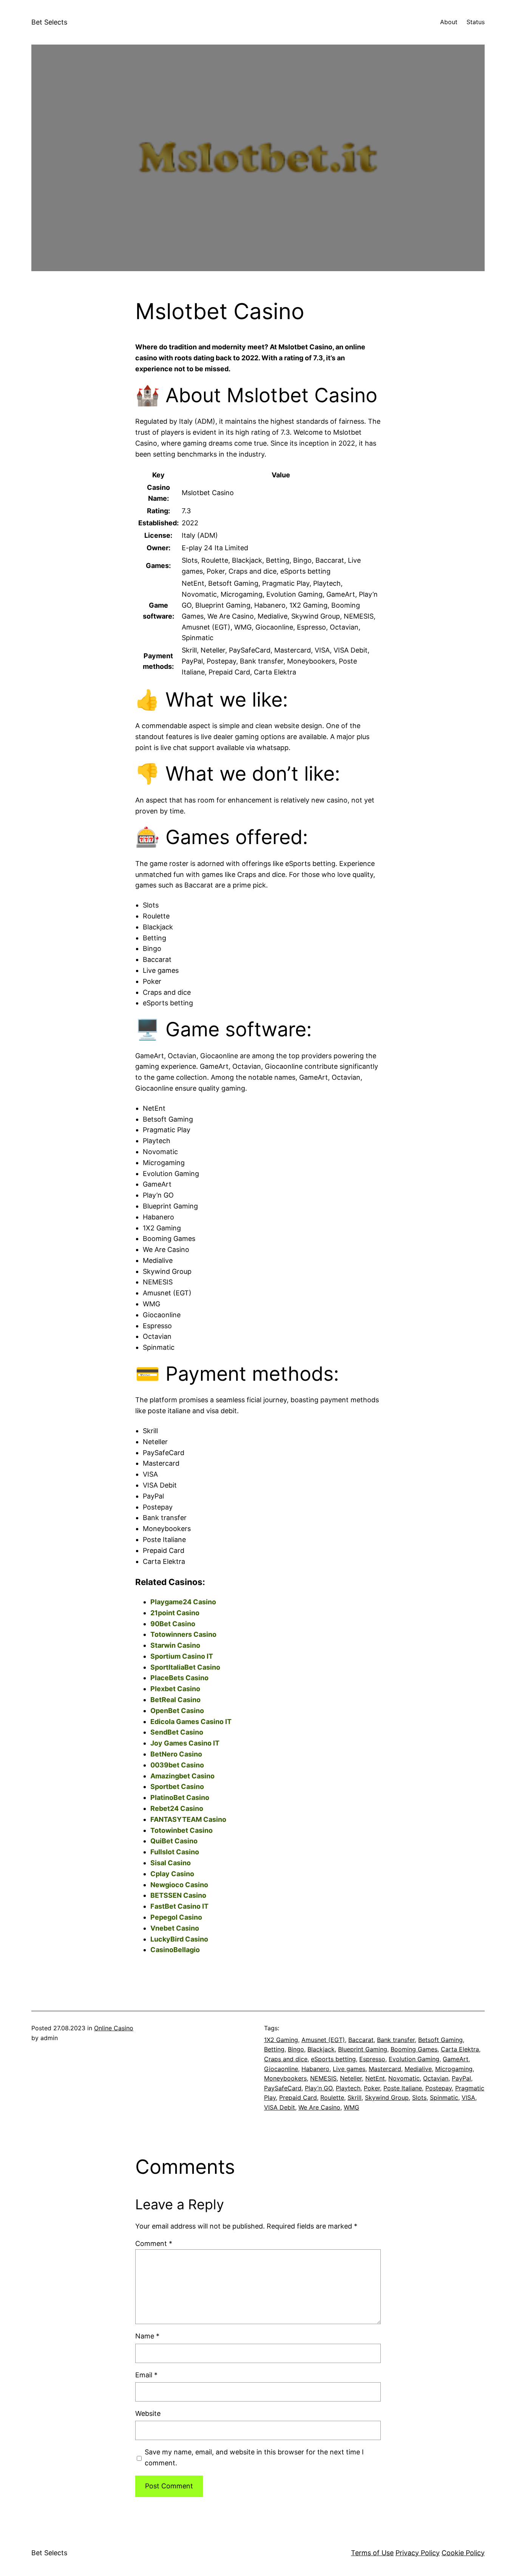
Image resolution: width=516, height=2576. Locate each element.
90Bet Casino (173, 1624)
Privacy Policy (418, 2553)
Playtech (348, 2088)
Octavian (436, 2078)
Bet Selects (49, 22)
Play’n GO (319, 2088)
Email (146, 2375)
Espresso (372, 2059)
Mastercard (385, 2069)
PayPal (461, 2078)
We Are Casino (319, 2107)
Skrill (355, 2098)
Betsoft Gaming (440, 2040)
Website (148, 2413)
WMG (351, 2107)
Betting (274, 2049)
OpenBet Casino (177, 1711)
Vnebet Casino (175, 1928)
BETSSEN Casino (178, 1895)
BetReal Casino (175, 1700)
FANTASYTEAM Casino (188, 1819)
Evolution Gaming (414, 2059)
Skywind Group (387, 2098)
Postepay (439, 2088)
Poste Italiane (403, 2088)
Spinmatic (444, 2098)
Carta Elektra (460, 2049)
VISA (468, 2098)
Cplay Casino (172, 1874)
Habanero (315, 2069)
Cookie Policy (463, 2553)
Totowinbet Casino (182, 1830)
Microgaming (454, 2069)
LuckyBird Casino (179, 1939)
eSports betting (333, 2059)
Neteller (351, 2078)
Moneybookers (285, 2078)
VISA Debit (280, 2107)
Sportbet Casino (177, 1787)
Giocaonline (281, 2069)
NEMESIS (323, 2078)
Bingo (296, 2049)
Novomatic (404, 2078)
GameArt (456, 2059)
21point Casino (175, 1613)
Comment (154, 2243)
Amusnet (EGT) (323, 2040)
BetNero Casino (176, 1754)
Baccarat (361, 2040)
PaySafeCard (283, 2088)
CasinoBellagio (175, 1950)
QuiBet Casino (174, 1841)
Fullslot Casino (175, 1852)
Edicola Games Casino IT (191, 1722)
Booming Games (414, 2049)
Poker (372, 2088)
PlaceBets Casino (179, 1678)
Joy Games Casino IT (185, 1743)
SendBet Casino (177, 1732)
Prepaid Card (298, 2098)
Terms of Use (372, 2553)
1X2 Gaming (281, 2040)
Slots (419, 2098)
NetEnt (375, 2078)
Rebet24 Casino (177, 1808)
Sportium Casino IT (182, 1656)
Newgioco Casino (179, 1885)
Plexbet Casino (175, 1689)
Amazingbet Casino (182, 1776)
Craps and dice (286, 2059)
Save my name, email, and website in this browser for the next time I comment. (254, 2457)
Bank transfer (396, 2040)
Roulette (332, 2098)
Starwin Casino (175, 1645)
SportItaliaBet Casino (185, 1667)
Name (147, 2336)
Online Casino (114, 2028)
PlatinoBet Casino (180, 1797)
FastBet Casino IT (179, 1906)
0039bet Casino (177, 1765)
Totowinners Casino (183, 1634)
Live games (349, 2069)
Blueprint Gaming (363, 2049)
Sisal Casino (171, 1863)
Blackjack (321, 2049)
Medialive (418, 2069)
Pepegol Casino (176, 1917)
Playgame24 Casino (183, 1602)
